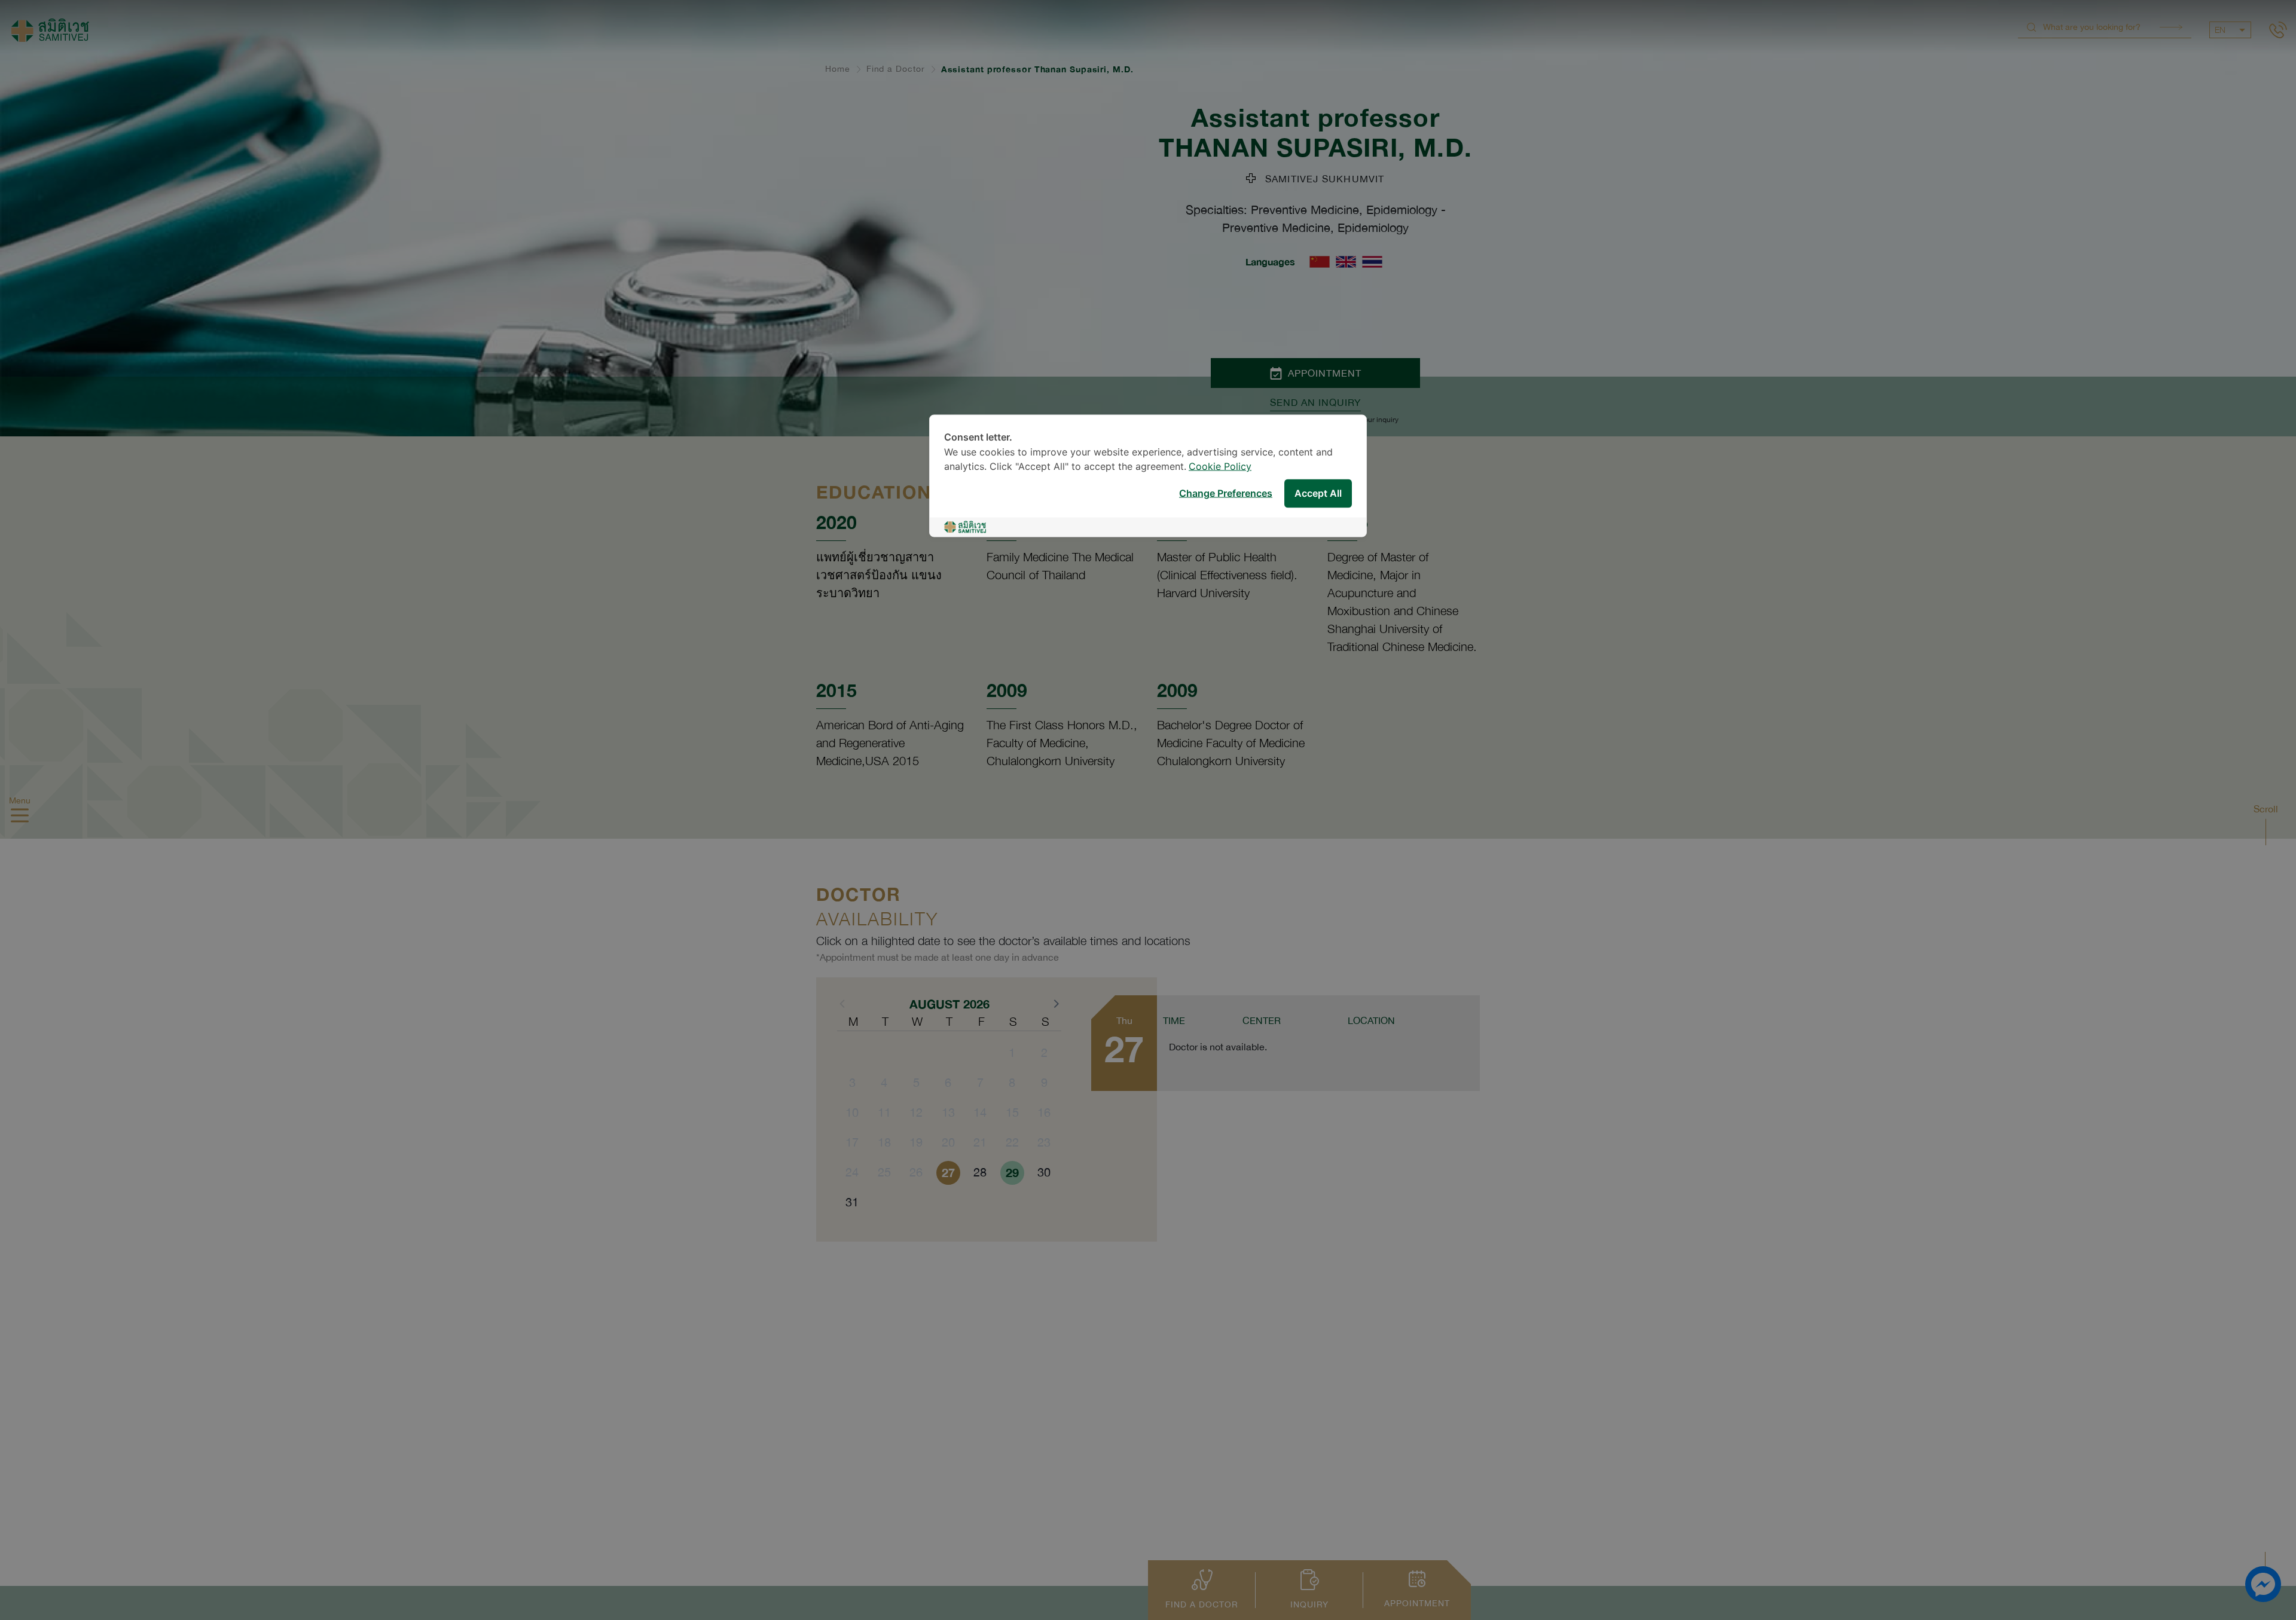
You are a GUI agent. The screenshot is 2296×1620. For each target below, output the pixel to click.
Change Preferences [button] (1226, 493)
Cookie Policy (1220, 467)
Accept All (1318, 493)
